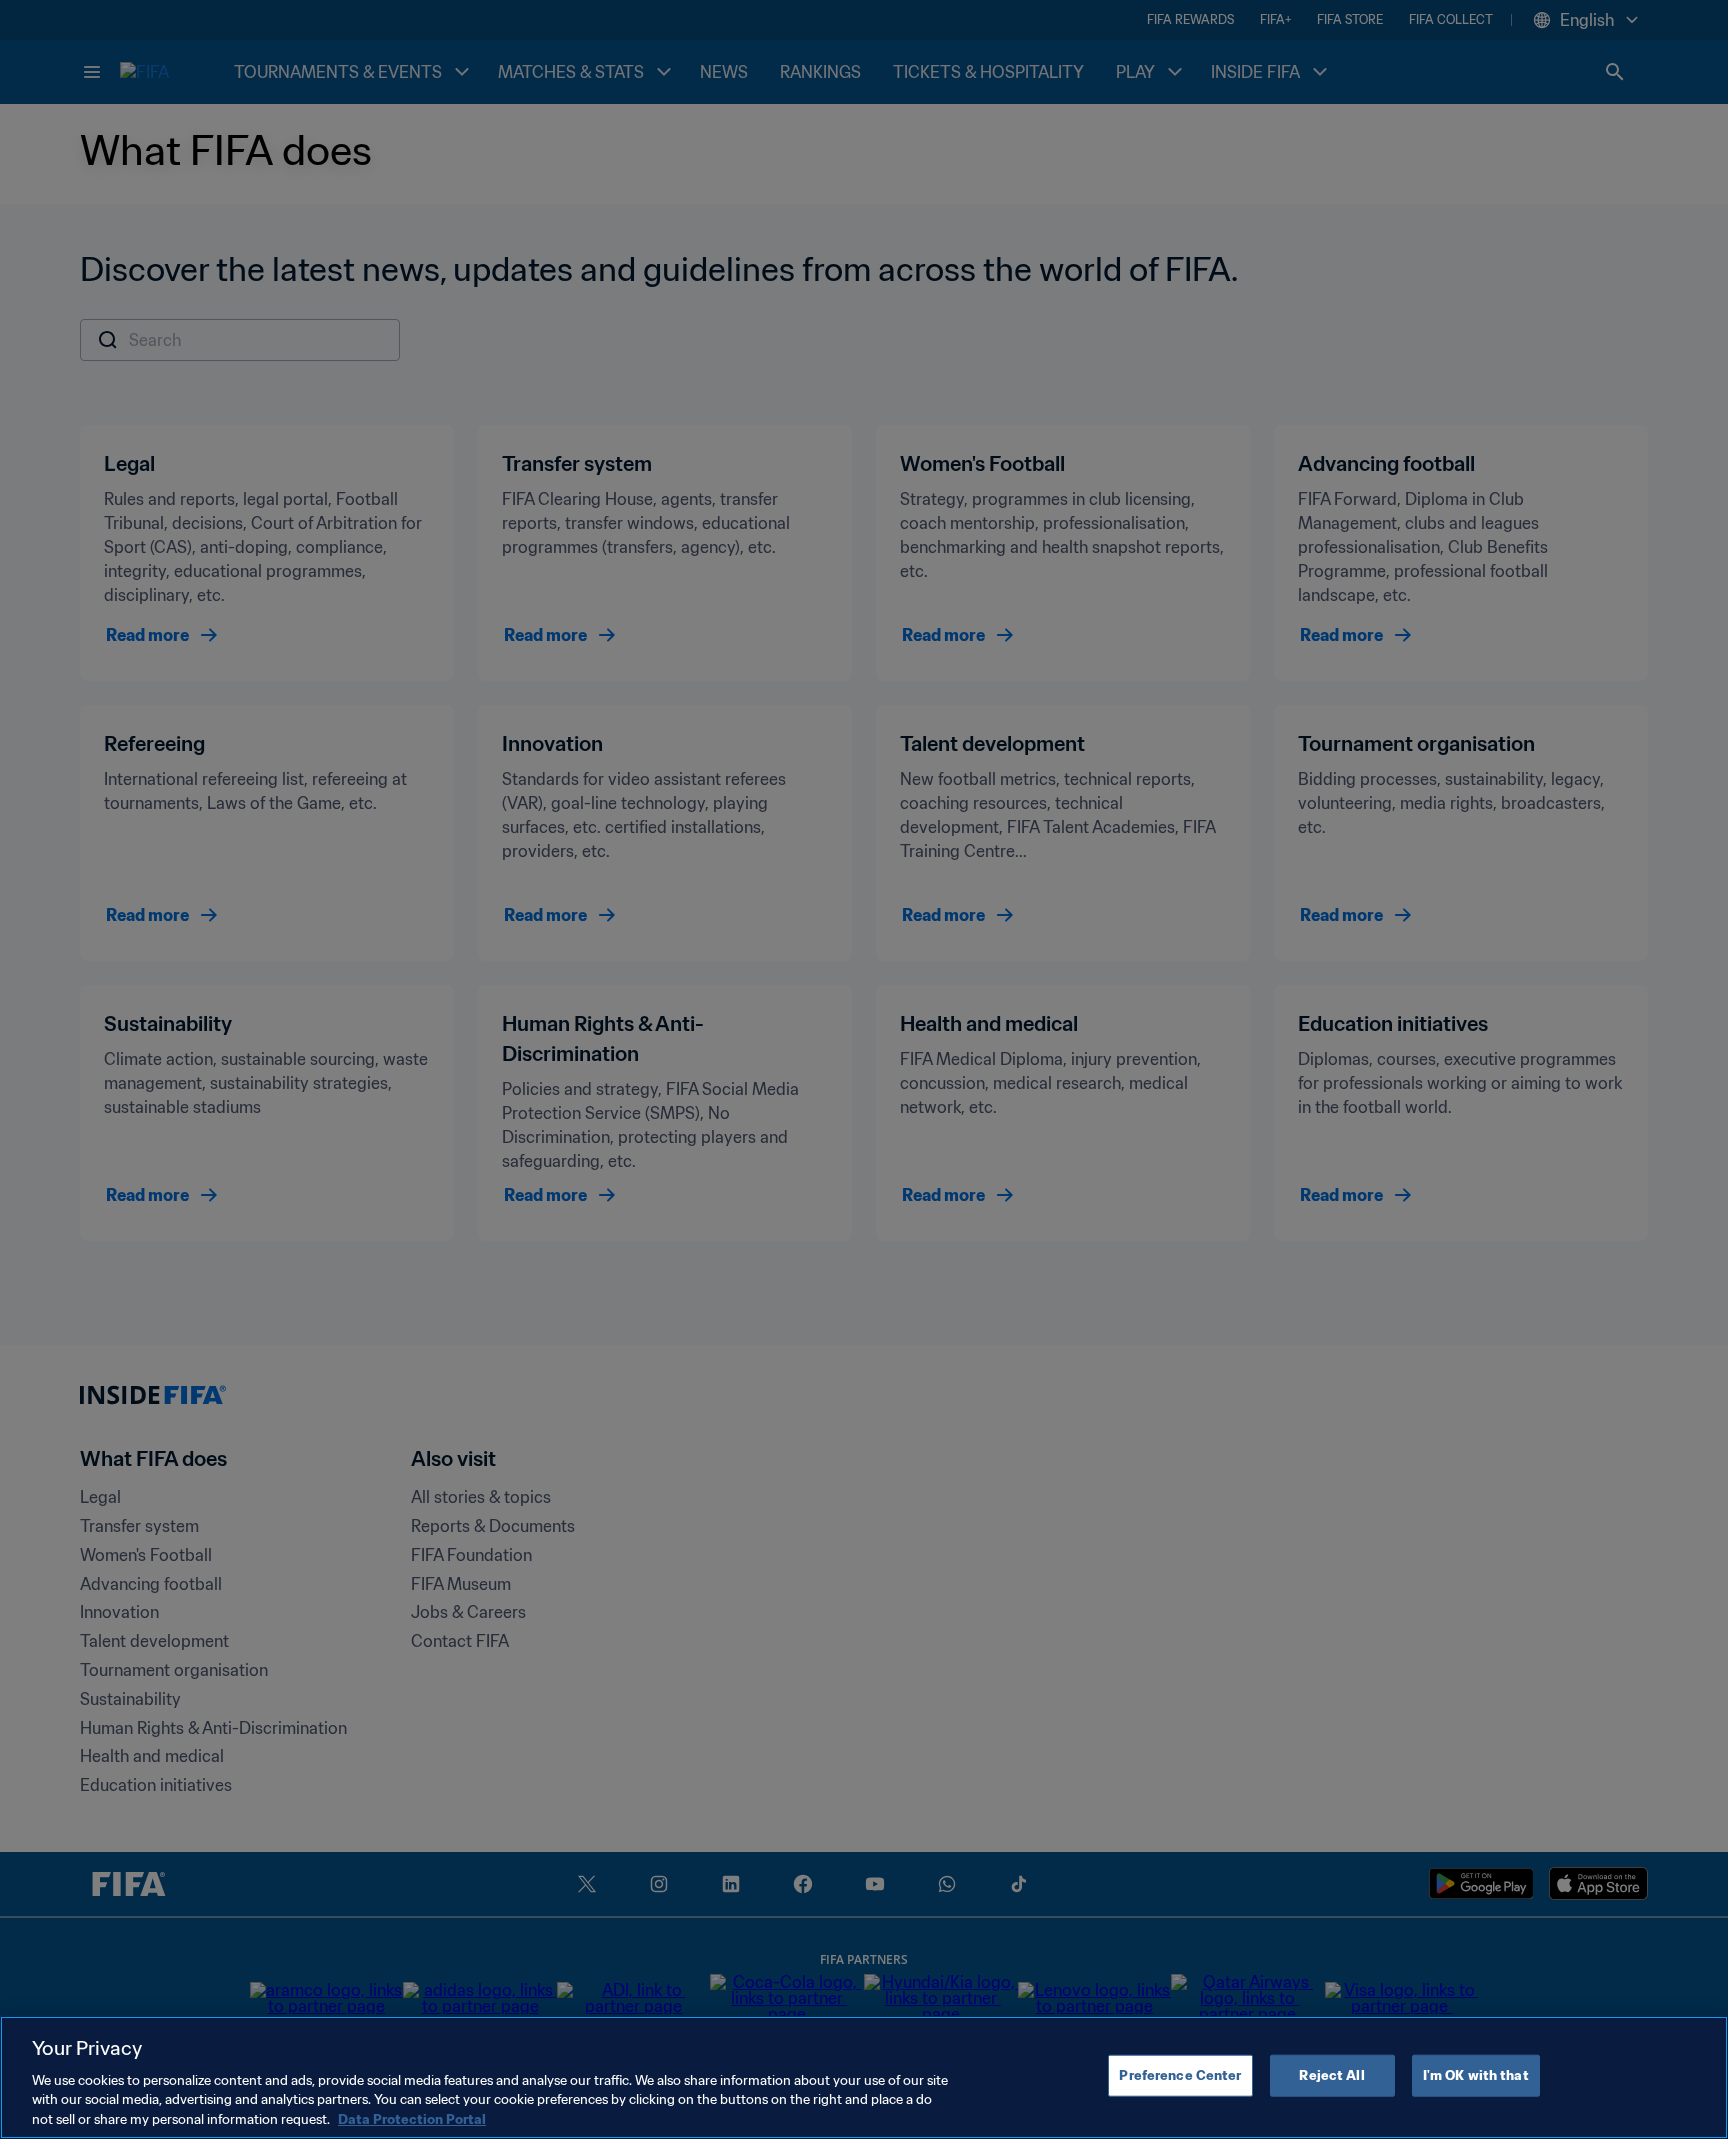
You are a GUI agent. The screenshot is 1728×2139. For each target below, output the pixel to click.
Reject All (1331, 2075)
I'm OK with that (1476, 2075)
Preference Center (1180, 2075)
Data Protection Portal (412, 2118)
